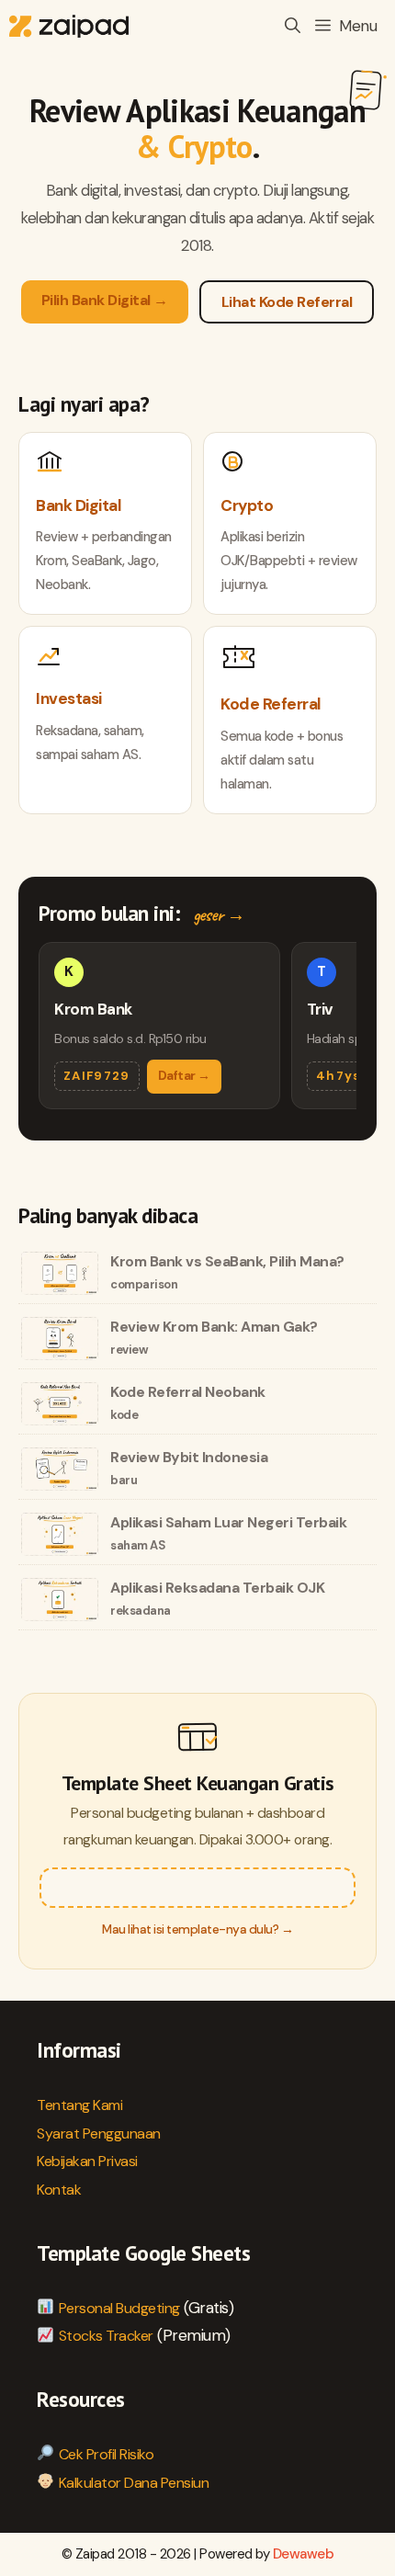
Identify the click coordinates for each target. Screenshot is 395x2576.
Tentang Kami (79, 2105)
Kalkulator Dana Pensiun (134, 2483)
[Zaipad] (69, 26)
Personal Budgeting (119, 2308)
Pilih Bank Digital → (105, 300)
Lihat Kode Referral (287, 302)
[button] (293, 26)
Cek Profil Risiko (107, 2454)
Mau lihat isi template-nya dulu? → (197, 1929)
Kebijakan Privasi (87, 2161)
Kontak (59, 2190)
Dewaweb (304, 2554)
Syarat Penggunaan (99, 2133)
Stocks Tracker (106, 2336)
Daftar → (184, 1076)
